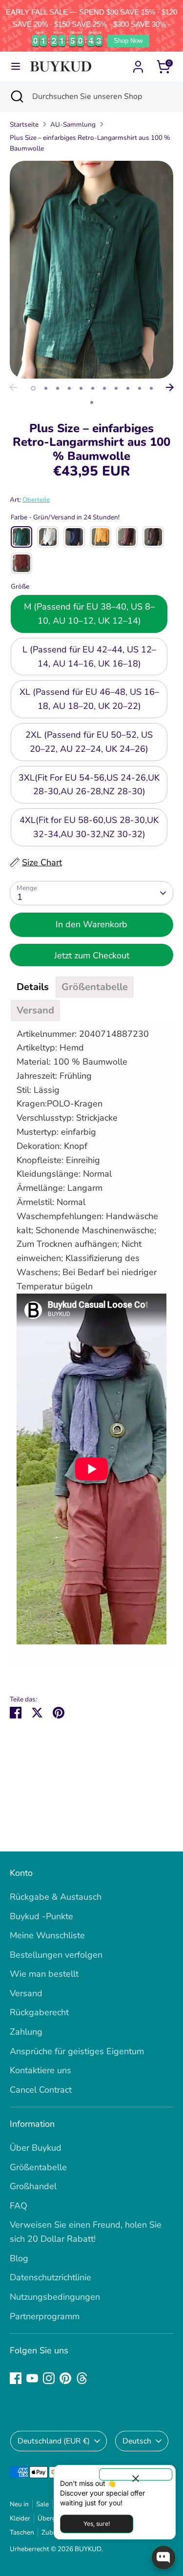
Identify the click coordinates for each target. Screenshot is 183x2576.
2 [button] (46, 388)
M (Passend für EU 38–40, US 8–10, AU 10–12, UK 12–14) (89, 614)
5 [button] (81, 388)
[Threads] (82, 2378)
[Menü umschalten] (16, 67)
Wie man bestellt (44, 1974)
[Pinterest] (65, 2378)
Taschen (22, 2532)
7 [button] (104, 388)
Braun (153, 537)
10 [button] (140, 388)
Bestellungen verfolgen (56, 1955)
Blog (19, 2258)
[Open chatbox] (163, 2557)
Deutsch (137, 2441)
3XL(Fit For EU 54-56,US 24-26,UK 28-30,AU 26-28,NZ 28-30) (89, 785)
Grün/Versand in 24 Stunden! (21, 537)
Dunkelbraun (127, 537)
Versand (26, 1993)
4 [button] (69, 388)
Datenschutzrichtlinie (51, 2277)
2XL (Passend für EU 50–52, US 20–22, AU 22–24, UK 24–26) (89, 742)
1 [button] (33, 388)
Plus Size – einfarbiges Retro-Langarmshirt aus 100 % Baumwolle (90, 143)
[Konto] (138, 64)
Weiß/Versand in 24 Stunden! (48, 537)
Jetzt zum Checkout (92, 955)
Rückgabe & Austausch (56, 1897)
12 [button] (92, 402)
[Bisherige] (13, 387)
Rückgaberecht (39, 2012)
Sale (42, 2504)
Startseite (24, 124)
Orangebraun (21, 563)
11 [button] (151, 388)
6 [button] (93, 388)
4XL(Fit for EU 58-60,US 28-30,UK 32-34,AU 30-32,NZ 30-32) (89, 827)
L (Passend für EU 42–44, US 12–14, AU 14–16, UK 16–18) (89, 657)
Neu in (19, 2504)
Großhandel (33, 2186)
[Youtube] (32, 2378)
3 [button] (58, 388)
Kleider (20, 2518)
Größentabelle (38, 2167)
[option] (91, 270)
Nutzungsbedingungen (55, 2297)
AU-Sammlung (73, 124)
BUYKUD (88, 2549)
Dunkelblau (74, 537)
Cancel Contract (41, 2090)
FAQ (19, 2206)
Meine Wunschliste (47, 1935)
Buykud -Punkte (41, 1916)
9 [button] (128, 388)
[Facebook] (16, 2378)
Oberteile (36, 500)
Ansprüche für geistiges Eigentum (77, 2051)
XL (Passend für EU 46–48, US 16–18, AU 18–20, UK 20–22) (89, 699)
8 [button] (116, 388)
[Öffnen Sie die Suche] (16, 96)
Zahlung (26, 2032)
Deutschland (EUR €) (54, 2441)
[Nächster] (170, 387)
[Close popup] (136, 2474)
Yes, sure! (97, 2524)
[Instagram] (49, 2378)
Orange (101, 537)
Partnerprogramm (45, 2316)
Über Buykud (36, 2148)
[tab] (33, 987)
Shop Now (128, 41)
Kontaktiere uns (41, 2070)
